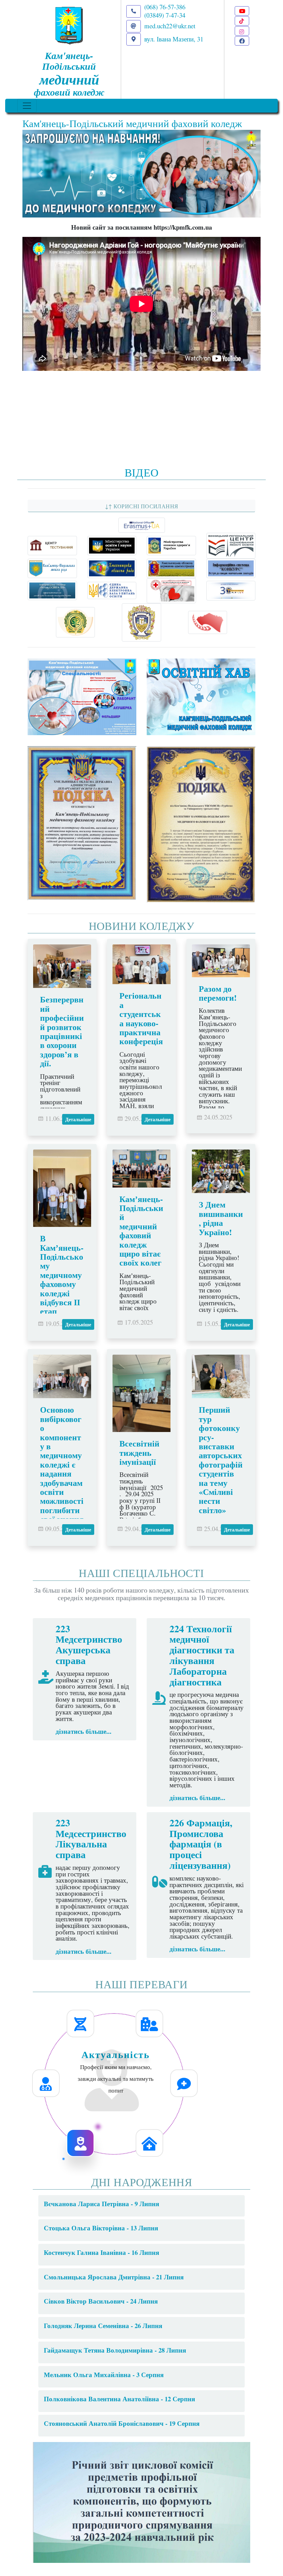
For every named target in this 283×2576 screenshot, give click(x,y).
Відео (142, 472)
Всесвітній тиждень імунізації (139, 1452)
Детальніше (78, 1119)
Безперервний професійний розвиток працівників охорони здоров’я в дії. (62, 1031)
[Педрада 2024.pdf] (141, 2501)
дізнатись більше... (84, 1731)
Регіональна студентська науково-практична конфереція (141, 1018)
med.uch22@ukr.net (170, 26)
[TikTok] (242, 21)
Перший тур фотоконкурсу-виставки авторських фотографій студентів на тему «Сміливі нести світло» (221, 1459)
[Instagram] (242, 31)
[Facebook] (242, 41)
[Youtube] (242, 11)
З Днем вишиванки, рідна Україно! (221, 1218)
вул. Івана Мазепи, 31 (174, 39)
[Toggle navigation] (27, 106)
